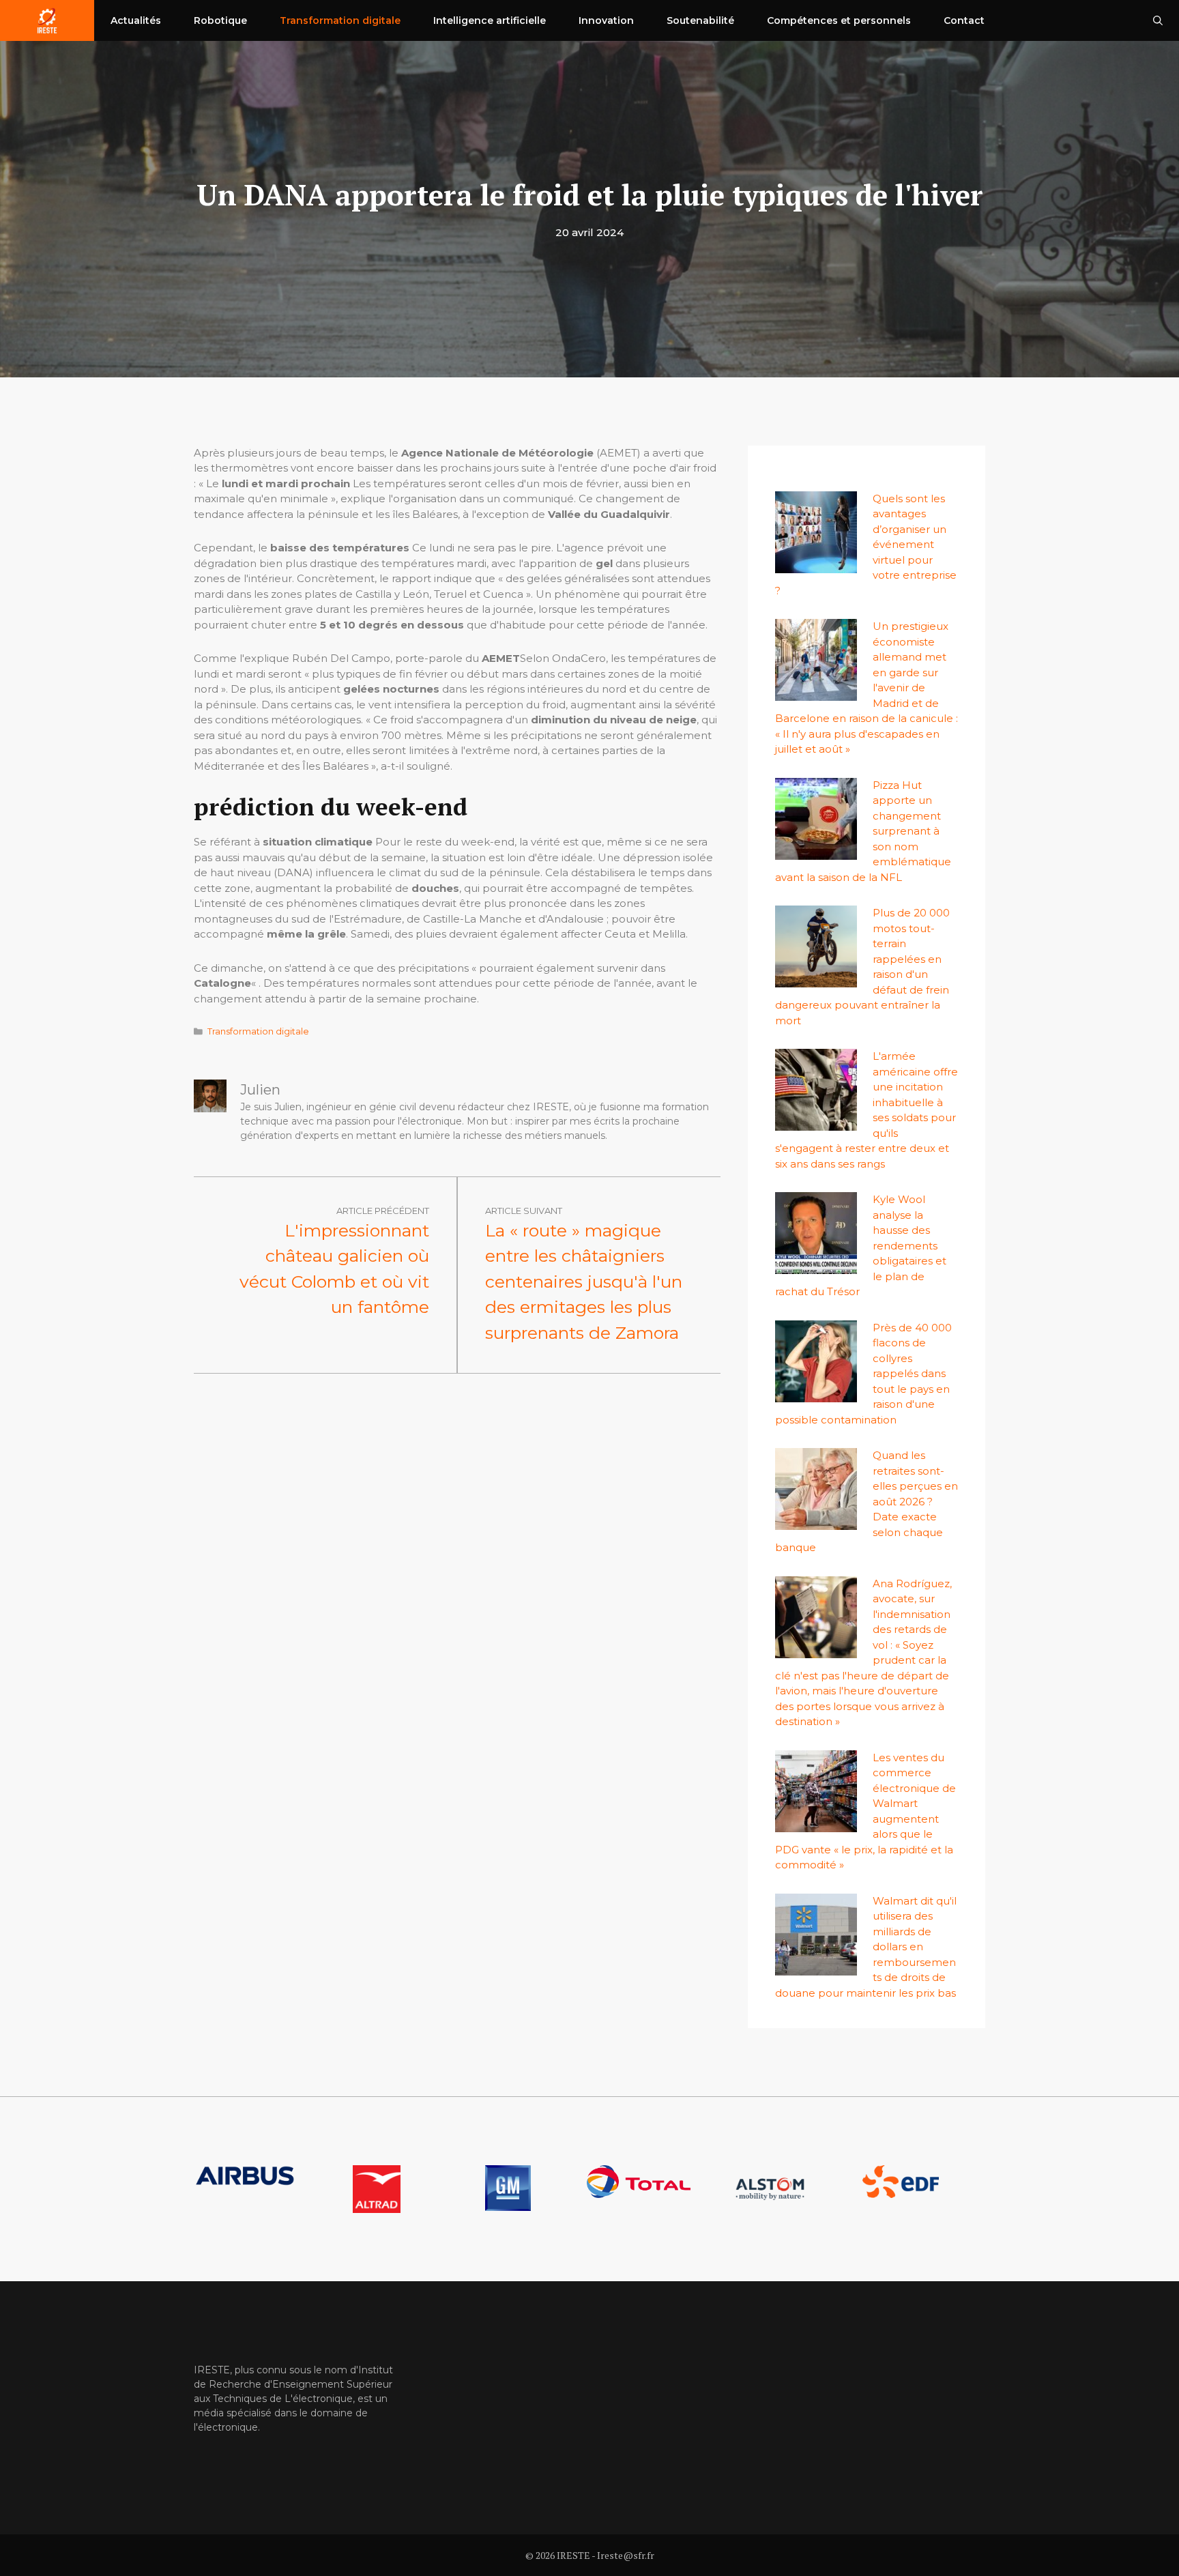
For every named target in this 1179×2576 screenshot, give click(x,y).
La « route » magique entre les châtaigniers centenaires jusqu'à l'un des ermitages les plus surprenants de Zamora (584, 1282)
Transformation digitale (340, 20)
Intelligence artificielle (490, 20)
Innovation (606, 20)
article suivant (524, 1211)
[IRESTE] (47, 20)
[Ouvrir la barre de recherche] (1158, 20)
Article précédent (383, 1211)
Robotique (220, 20)
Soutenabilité (700, 20)
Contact (964, 20)
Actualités (136, 20)
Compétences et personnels (839, 20)
